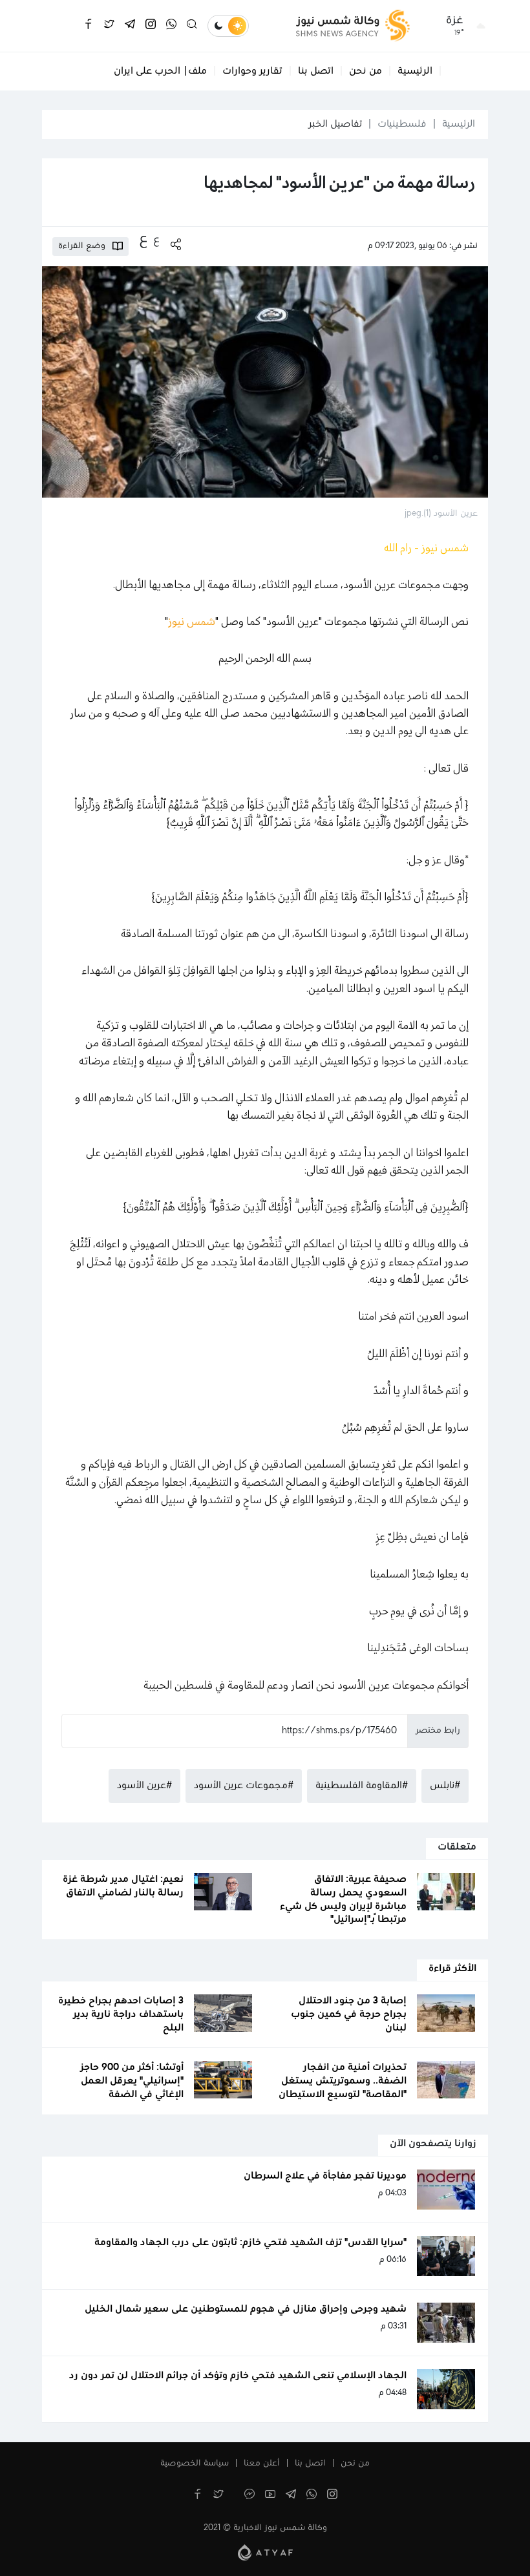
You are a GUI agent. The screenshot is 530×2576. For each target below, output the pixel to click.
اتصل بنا (316, 71)
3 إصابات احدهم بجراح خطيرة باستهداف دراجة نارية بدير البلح (121, 2014)
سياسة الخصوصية (195, 2464)
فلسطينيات (402, 124)
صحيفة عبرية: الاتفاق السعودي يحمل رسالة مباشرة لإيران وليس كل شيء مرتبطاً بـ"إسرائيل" (343, 1899)
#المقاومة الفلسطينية (362, 1786)
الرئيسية (415, 71)
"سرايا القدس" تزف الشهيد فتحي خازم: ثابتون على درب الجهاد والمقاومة (250, 2243)
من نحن (366, 71)
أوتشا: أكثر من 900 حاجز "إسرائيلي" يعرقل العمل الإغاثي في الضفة (132, 2081)
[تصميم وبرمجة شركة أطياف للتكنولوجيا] (265, 2552)
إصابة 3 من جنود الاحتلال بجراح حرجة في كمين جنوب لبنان (349, 2014)
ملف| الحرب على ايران (160, 71)
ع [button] (156, 240)
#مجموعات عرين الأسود (244, 1786)
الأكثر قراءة (452, 1969)
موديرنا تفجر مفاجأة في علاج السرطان (325, 2176)
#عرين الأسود (144, 1786)
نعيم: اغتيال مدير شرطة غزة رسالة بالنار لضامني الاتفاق (123, 1886)
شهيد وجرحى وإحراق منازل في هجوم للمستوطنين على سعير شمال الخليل (246, 2309)
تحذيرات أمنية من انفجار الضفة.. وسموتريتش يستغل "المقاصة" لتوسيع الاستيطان (343, 2081)
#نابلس (445, 1786)
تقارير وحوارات (252, 71)
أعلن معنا (262, 2464)
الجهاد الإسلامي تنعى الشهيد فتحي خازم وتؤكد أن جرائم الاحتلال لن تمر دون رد (238, 2376)
